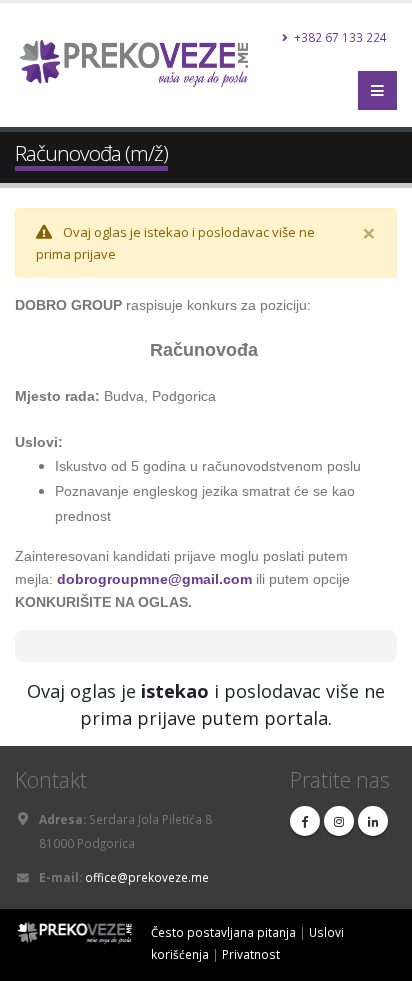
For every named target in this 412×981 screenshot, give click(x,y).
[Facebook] (305, 821)
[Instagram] (339, 821)
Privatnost (251, 954)
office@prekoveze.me (147, 877)
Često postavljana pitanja (223, 932)
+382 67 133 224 (339, 37)
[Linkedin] (373, 821)
